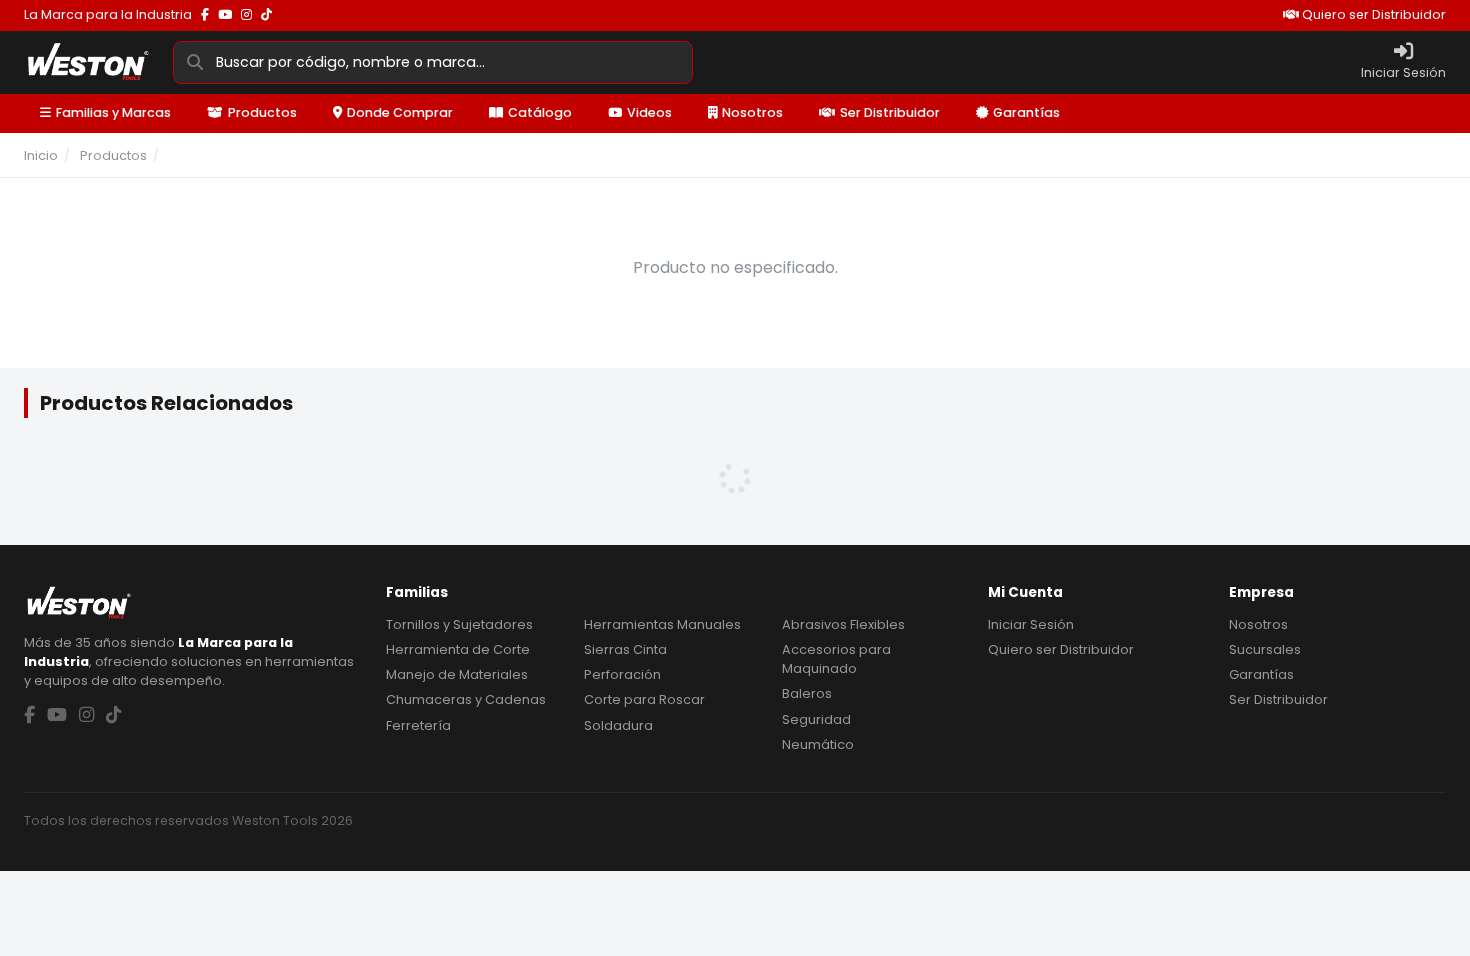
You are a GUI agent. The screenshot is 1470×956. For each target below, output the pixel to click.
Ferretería (418, 725)
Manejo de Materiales (457, 674)
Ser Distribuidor (890, 112)
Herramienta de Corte (458, 649)
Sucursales (1265, 649)
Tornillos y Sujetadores (459, 624)
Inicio (41, 155)
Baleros (807, 693)
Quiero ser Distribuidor (1372, 14)
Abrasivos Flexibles (843, 624)
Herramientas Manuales (662, 624)
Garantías (1026, 112)
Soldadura (618, 725)
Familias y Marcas (113, 112)
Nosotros (752, 112)
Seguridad (816, 719)
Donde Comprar (400, 112)
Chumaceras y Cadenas (466, 699)
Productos (262, 112)
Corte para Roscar (644, 699)
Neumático (818, 744)
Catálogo (540, 112)
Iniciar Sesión (1031, 624)
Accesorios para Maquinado (836, 659)
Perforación (622, 674)
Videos (649, 112)
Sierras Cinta (625, 649)
